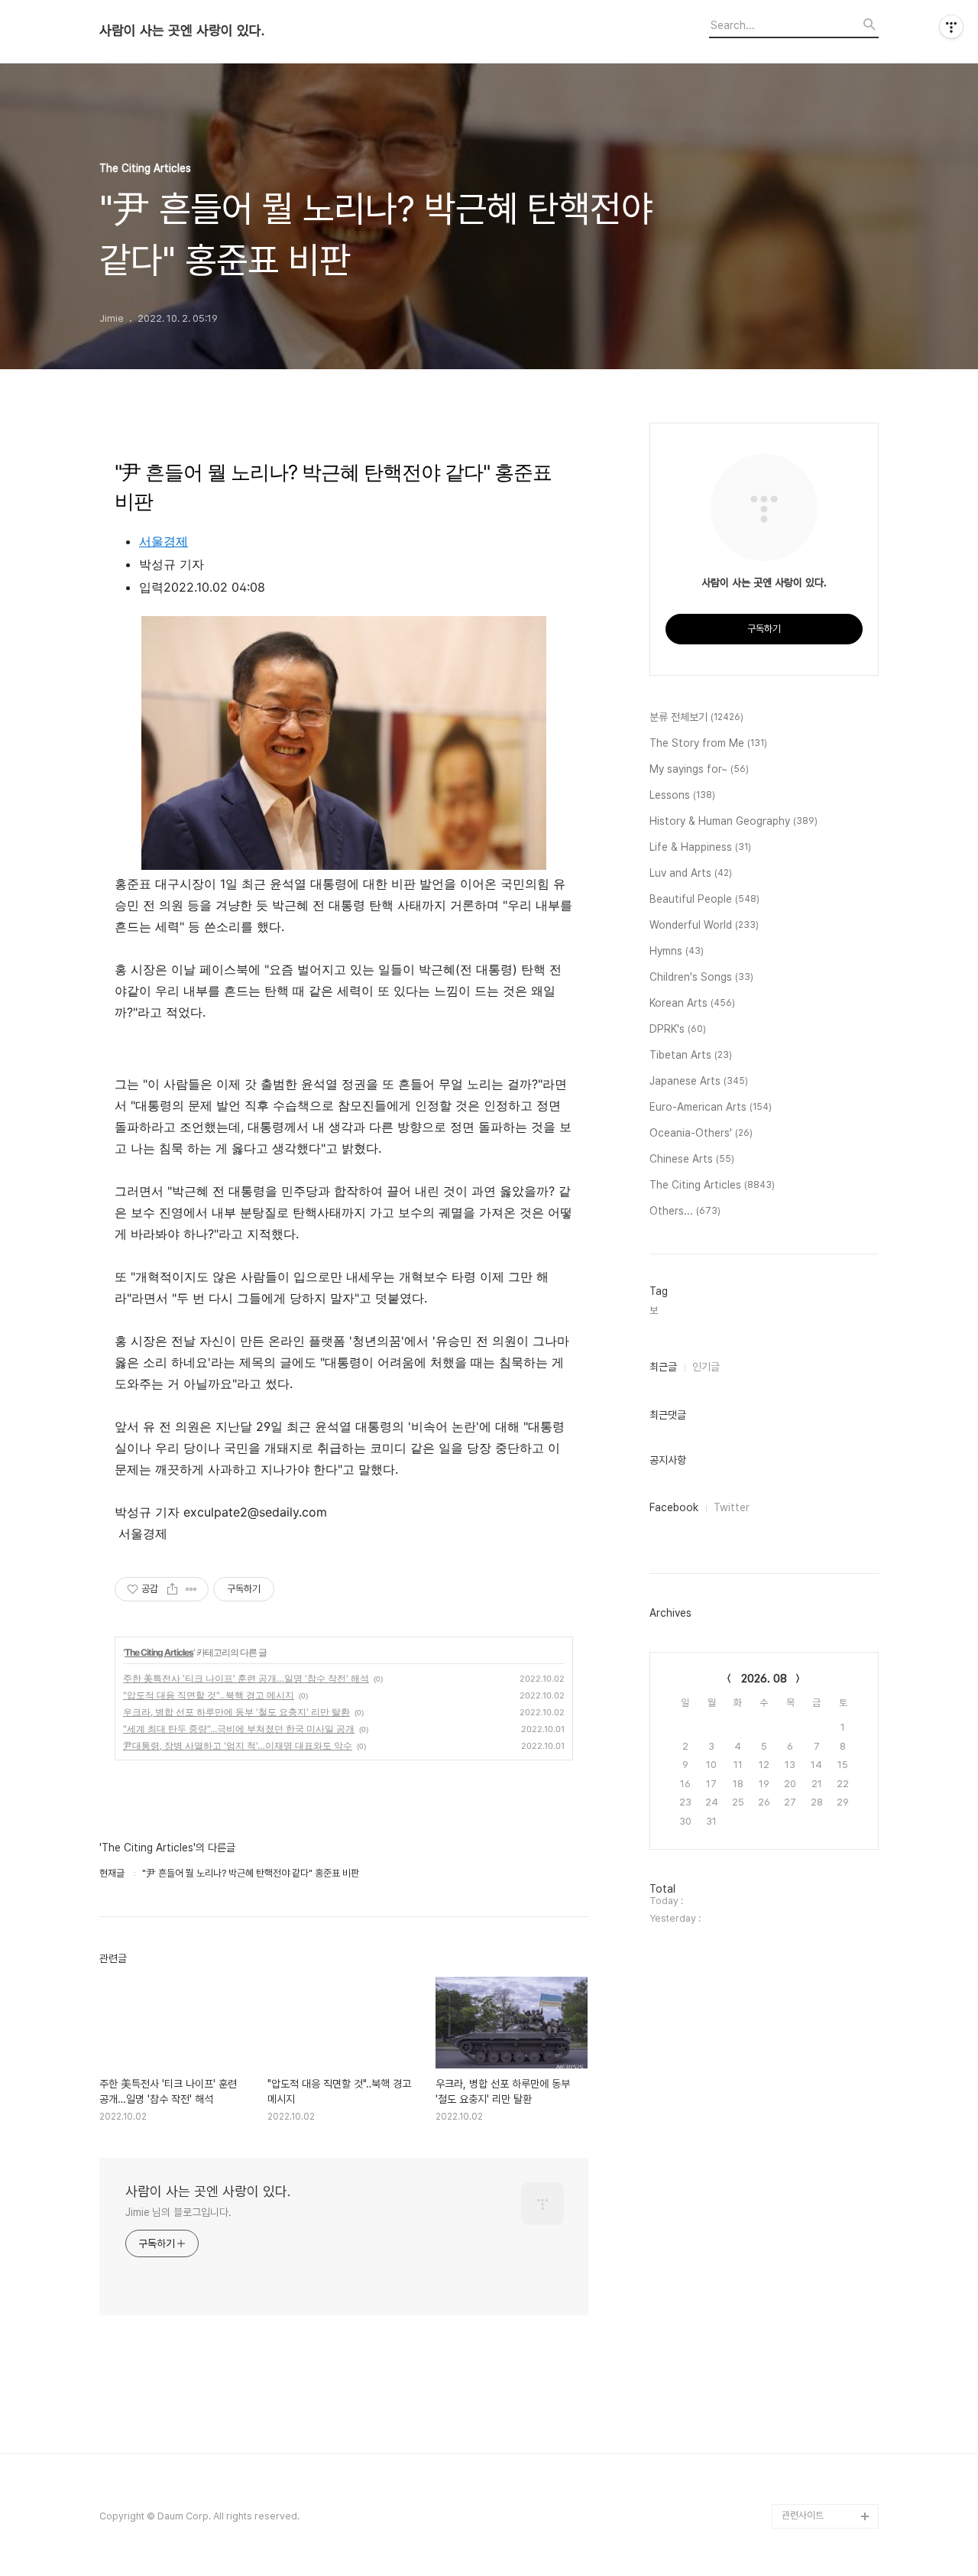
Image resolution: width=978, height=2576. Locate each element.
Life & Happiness (700, 847)
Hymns (677, 951)
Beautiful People (704, 899)
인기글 (706, 1367)
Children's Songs (701, 977)
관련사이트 (803, 2515)
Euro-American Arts (711, 1107)
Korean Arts (692, 1003)
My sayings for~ (699, 769)
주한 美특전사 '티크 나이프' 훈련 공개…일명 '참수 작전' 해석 (246, 1678)
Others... (685, 1211)
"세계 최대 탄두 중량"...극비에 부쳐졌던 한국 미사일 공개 (239, 1729)
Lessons (682, 795)
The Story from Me (708, 743)
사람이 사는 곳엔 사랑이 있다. (182, 31)
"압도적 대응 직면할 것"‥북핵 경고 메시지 (209, 1695)
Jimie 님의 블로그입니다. (178, 2212)
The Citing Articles (159, 1652)
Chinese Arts (692, 1159)
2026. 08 (764, 1679)
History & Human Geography (733, 821)
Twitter (732, 1507)
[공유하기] (172, 1589)
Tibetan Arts (691, 1055)
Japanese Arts (699, 1081)
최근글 (663, 1367)
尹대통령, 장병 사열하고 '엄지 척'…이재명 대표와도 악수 (238, 1745)
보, (655, 1311)
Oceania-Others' (701, 1133)
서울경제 (164, 541)
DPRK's (678, 1029)
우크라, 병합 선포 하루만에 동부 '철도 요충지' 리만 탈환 (236, 1712)
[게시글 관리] (191, 1589)
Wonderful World (704, 925)
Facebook (674, 1507)
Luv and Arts (691, 873)
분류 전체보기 (696, 717)
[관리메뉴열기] (951, 27)
